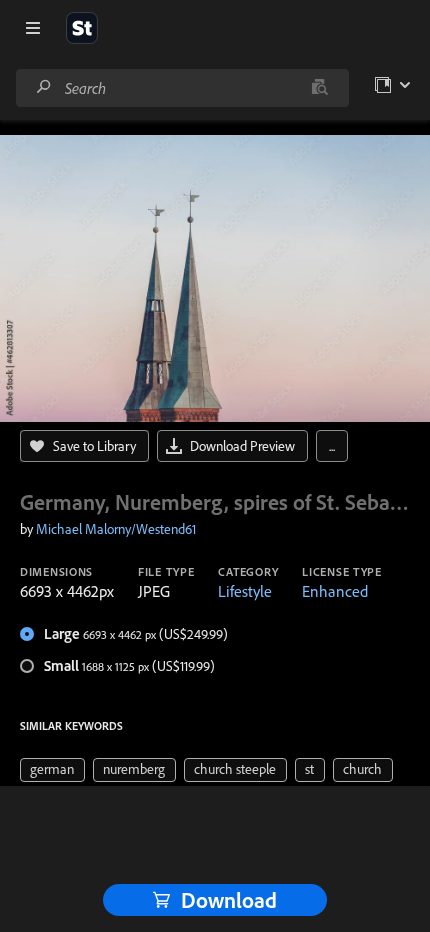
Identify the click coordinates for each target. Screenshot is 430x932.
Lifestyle (245, 591)
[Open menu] (33, 28)
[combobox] (182, 88)
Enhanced (335, 591)
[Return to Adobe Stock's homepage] (82, 28)
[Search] (44, 87)
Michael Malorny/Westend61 (116, 529)
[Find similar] (319, 88)
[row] (52, 770)
